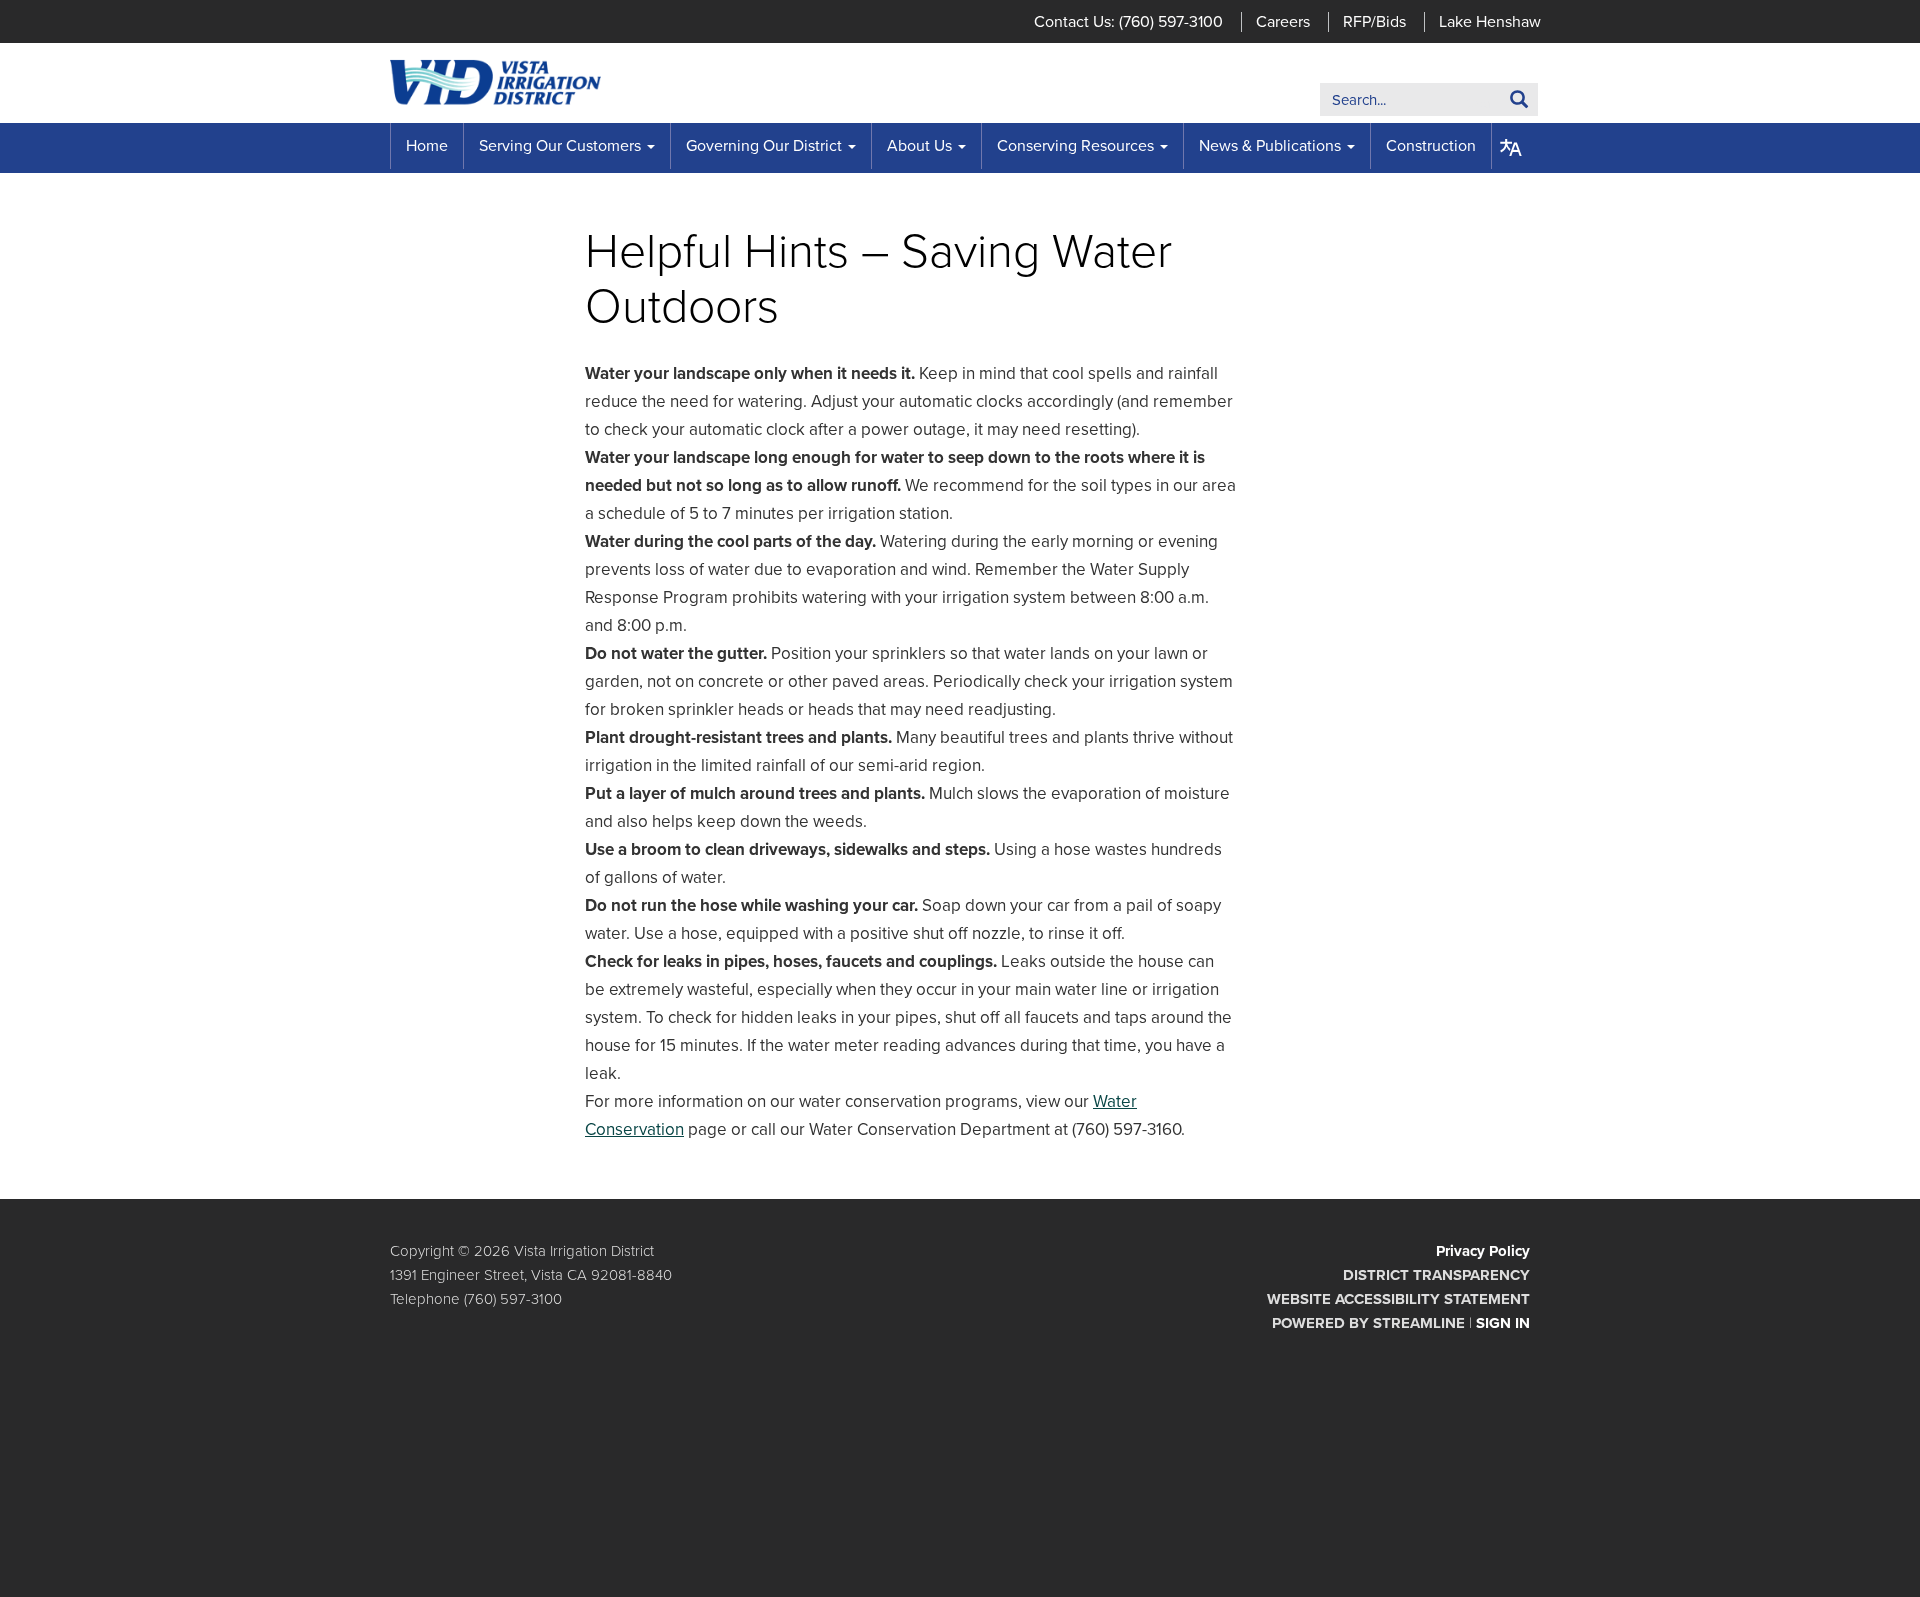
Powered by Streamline (1368, 1323)
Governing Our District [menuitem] (764, 146)
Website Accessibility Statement (1398, 1299)
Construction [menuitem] (1431, 146)
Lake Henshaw (1490, 22)
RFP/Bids (1374, 22)
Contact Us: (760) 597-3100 (1128, 22)
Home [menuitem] (427, 146)
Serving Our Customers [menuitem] (560, 146)
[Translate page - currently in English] (1511, 148)
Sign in (1503, 1323)
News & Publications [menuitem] (1270, 146)
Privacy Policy (1483, 1251)
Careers (1283, 22)
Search (1488, 103)
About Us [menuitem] (919, 146)
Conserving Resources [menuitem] (1075, 146)
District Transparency (1436, 1275)
